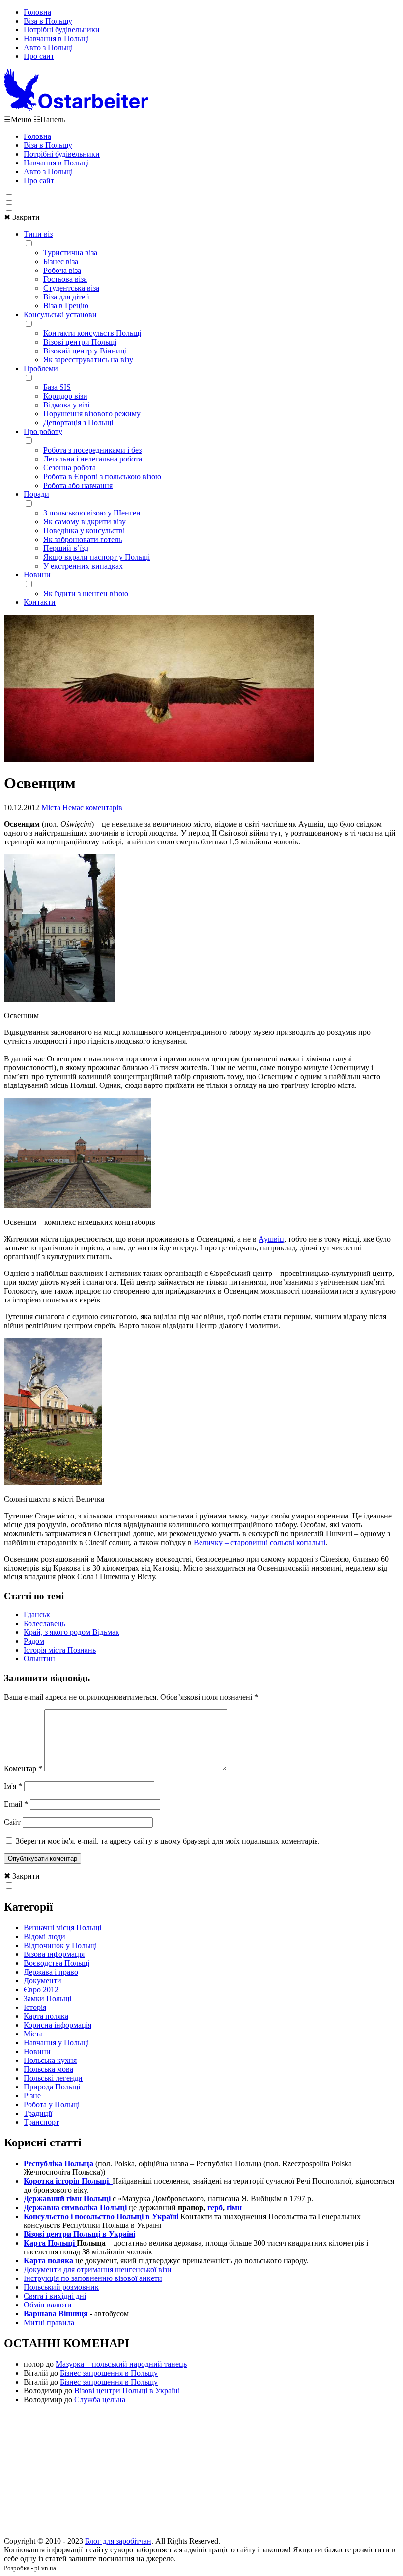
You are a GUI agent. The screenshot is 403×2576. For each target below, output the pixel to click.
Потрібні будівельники (62, 30)
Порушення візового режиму (92, 414)
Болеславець (44, 1623)
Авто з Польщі (48, 47)
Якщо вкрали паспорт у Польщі (97, 557)
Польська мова (48, 2069)
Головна (37, 12)
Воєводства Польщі (57, 1963)
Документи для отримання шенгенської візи (98, 2269)
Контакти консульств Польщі (92, 333)
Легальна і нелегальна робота (93, 459)
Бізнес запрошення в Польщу (109, 2373)
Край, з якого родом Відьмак (72, 1632)
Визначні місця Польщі (62, 1928)
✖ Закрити (22, 217)
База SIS (57, 387)
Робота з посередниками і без (92, 450)
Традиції (38, 2113)
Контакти (40, 602)
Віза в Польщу (48, 21)
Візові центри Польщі (80, 342)
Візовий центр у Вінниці (85, 351)
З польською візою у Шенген (92, 513)
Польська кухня (50, 2060)
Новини (37, 575)
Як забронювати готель (83, 539)
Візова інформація (54, 1954)
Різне (32, 2096)
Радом (34, 1641)
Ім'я (13, 1786)
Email (16, 1804)
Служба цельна (100, 2400)
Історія (35, 2007)
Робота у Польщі (52, 2104)
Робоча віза (62, 270)
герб (215, 2208)
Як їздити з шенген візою (86, 593)
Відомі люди (44, 1937)
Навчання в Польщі (56, 39)
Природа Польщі (52, 2087)
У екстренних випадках (83, 566)
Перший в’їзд (66, 548)
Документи (43, 1981)
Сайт (12, 1822)
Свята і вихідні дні (55, 2296)
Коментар (23, 1769)
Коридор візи (65, 396)
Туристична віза (70, 253)
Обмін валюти (48, 2305)
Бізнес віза (61, 261)
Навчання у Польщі (56, 2043)
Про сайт (39, 56)
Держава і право (51, 1972)
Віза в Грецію (66, 306)
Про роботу (43, 431)
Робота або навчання (78, 485)
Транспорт (41, 2122)
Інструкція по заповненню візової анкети (93, 2278)
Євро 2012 (41, 1990)
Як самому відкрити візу (85, 522)
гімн (234, 2208)
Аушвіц (271, 1239)
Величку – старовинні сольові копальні (259, 1542)
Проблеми (41, 368)
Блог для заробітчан (118, 2541)
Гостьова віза (65, 279)
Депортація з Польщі (78, 422)
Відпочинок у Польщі (60, 1945)
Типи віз (38, 234)
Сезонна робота (70, 468)
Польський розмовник (61, 2287)
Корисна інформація (58, 2025)
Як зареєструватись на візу (88, 360)
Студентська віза (71, 288)
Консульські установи (60, 314)
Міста (51, 807)
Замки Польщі (47, 1998)
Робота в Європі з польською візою (102, 476)
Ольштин (39, 1659)
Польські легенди (53, 2078)
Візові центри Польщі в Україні (127, 2391)
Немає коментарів (92, 807)
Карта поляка (46, 2016)
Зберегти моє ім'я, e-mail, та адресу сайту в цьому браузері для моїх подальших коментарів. (168, 1841)
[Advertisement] (201, 2473)
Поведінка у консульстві (84, 530)
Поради (36, 494)
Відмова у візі (66, 405)
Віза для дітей (66, 297)
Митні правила (49, 2322)
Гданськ (37, 1614)
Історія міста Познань (60, 1650)
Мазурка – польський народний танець (121, 2364)
